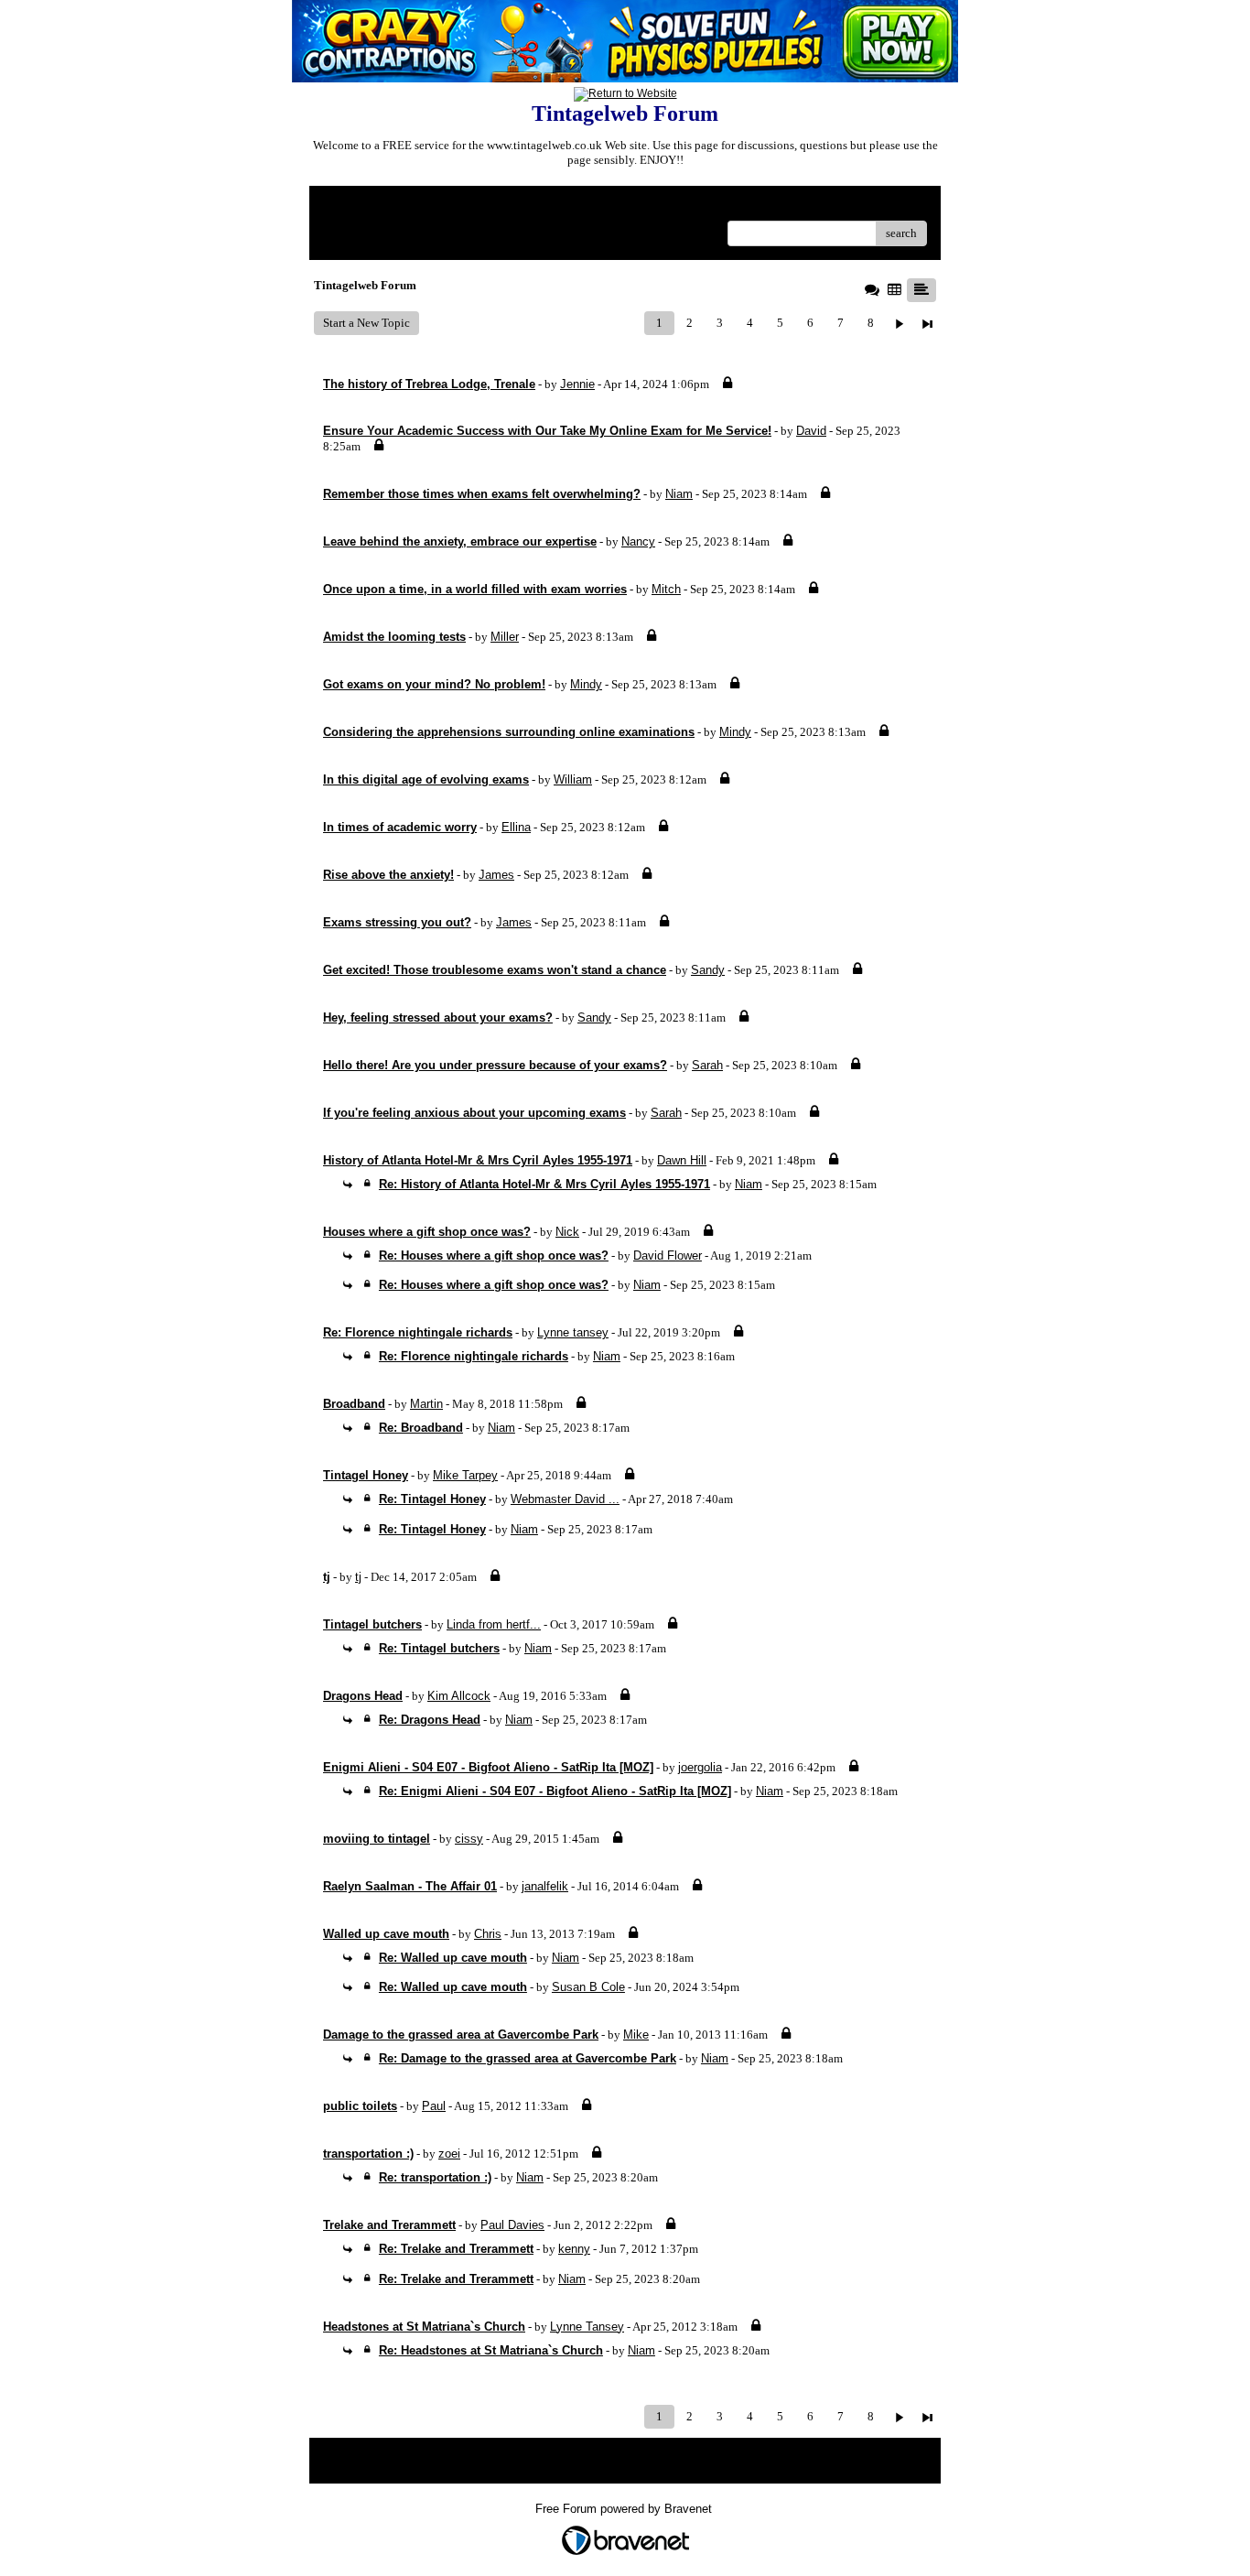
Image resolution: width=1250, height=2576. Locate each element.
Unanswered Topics (371, 233)
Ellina (516, 827)
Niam (679, 494)
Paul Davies (512, 2225)
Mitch (666, 589)
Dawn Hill (682, 1160)
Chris (488, 1934)
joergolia (700, 1767)
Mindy (586, 684)
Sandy (708, 970)
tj (358, 1577)
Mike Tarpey (465, 1475)
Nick (567, 1232)
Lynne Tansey (587, 2327)
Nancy (638, 541)
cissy (469, 1839)
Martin (426, 1404)
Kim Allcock (459, 1696)
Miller (505, 637)
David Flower (668, 1256)
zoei (449, 2154)
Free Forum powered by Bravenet (625, 2509)
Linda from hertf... (494, 1624)
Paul (434, 2106)
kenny (574, 2249)
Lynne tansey (573, 1332)
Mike (636, 2035)
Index (441, 206)
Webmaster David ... (565, 1499)
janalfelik (545, 1886)
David (811, 431)
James (496, 875)
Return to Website (367, 206)
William (573, 779)
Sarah (707, 1065)
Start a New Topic (366, 323)
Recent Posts (458, 233)
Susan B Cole (588, 1987)
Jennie (577, 384)
